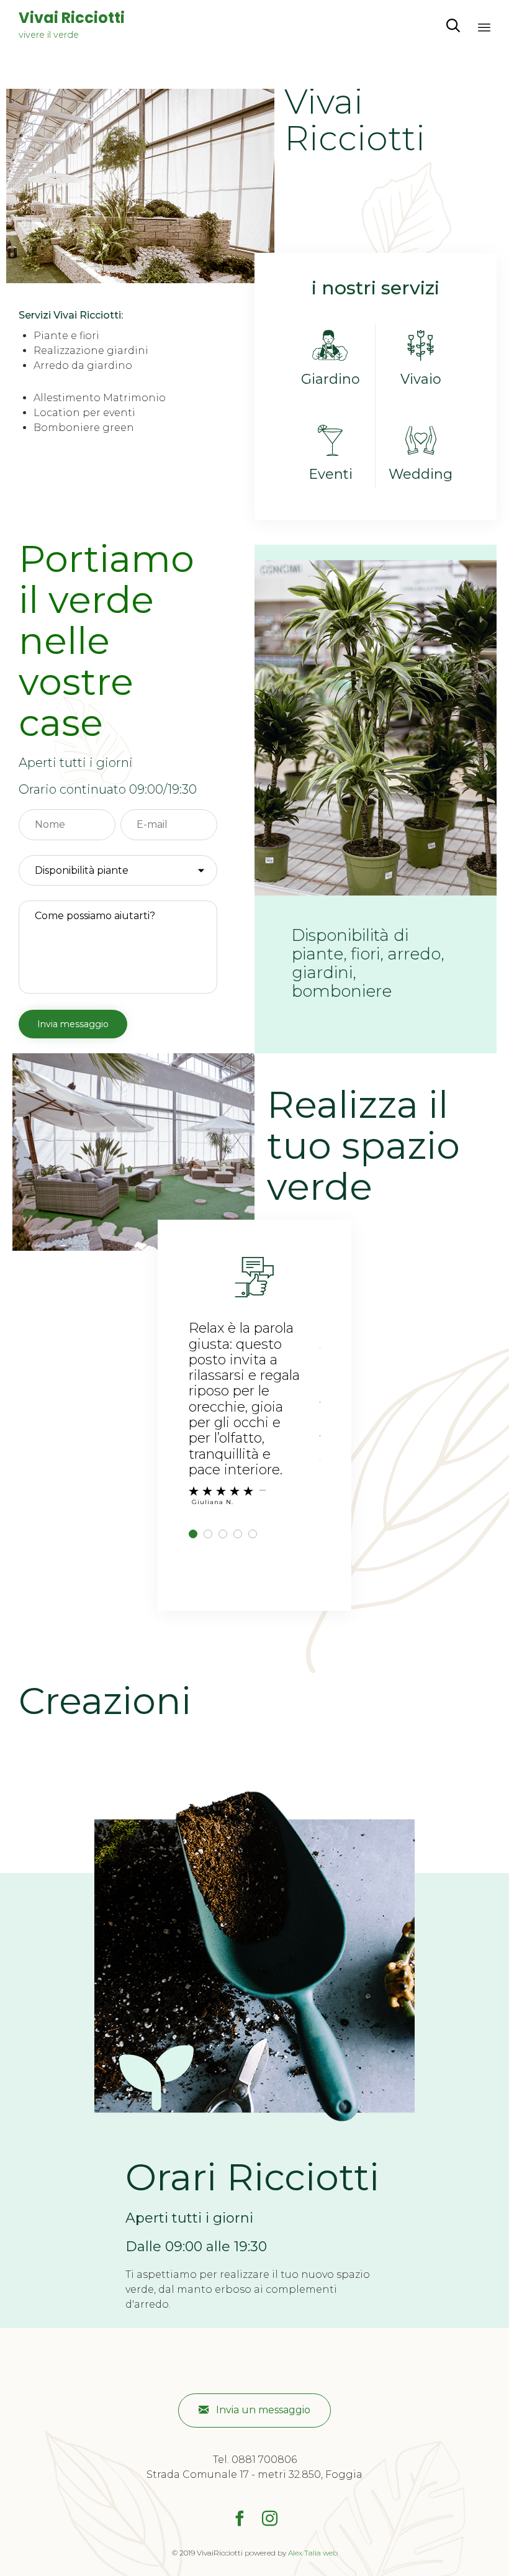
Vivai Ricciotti (72, 18)
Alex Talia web (313, 2553)
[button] (254, 2410)
